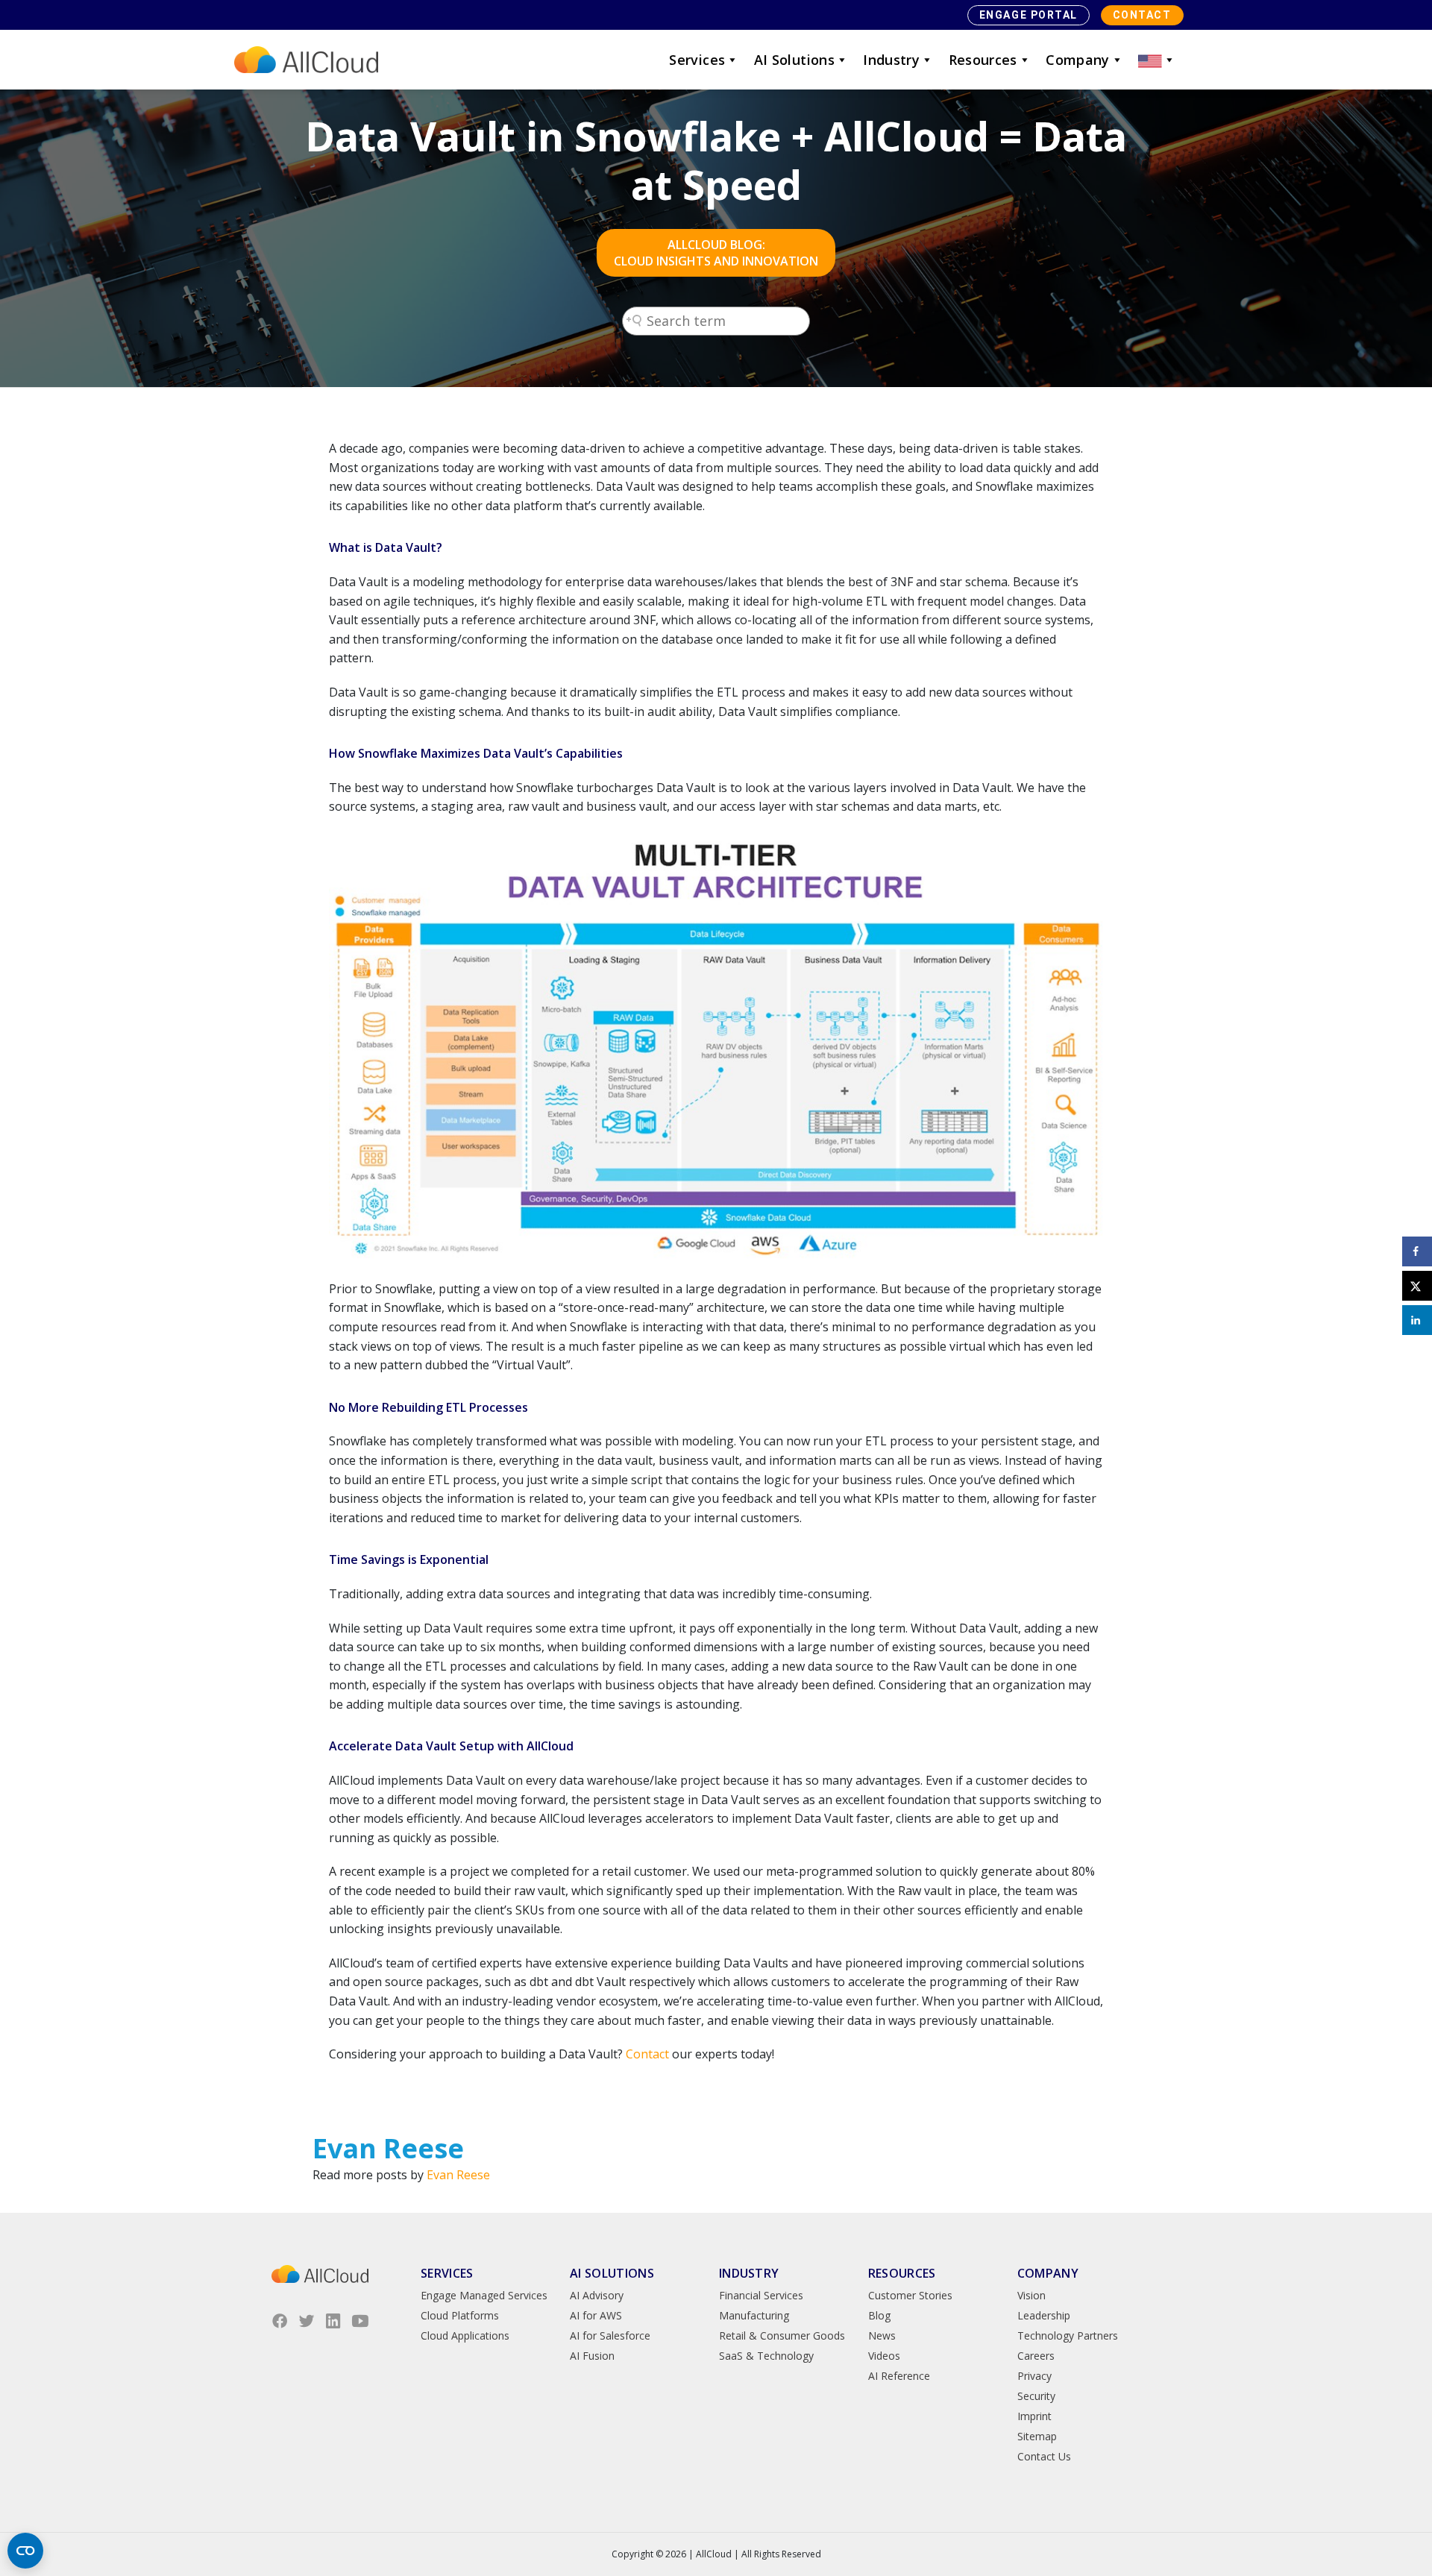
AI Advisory (597, 2295)
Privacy (1034, 2376)
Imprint (1034, 2416)
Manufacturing (754, 2315)
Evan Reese (458, 2175)
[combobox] (716, 321)
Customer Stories (910, 2295)
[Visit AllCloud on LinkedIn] (333, 2321)
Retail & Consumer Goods (782, 2335)
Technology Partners (1068, 2335)
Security (1036, 2396)
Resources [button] (983, 60)
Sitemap (1037, 2436)
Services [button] (697, 60)
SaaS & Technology (766, 2356)
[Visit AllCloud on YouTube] (360, 2321)
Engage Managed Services (484, 2295)
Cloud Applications (465, 2335)
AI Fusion (592, 2356)
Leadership (1044, 2315)
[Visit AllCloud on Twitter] (307, 2321)
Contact (1142, 15)
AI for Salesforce (610, 2335)
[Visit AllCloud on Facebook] (280, 2321)
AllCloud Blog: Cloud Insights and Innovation (716, 253)
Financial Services (761, 2295)
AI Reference (899, 2376)
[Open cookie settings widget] (25, 2551)
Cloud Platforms (460, 2315)
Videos (884, 2356)
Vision (1031, 2295)
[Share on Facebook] (1417, 1251)
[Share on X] (1417, 1286)
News (882, 2335)
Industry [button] (891, 60)
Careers (1036, 2356)
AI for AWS (596, 2315)
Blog (879, 2315)
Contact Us (1044, 2456)
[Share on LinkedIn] (1417, 1320)
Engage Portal (1029, 15)
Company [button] (1078, 60)
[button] (1157, 60)
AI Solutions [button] (794, 60)
